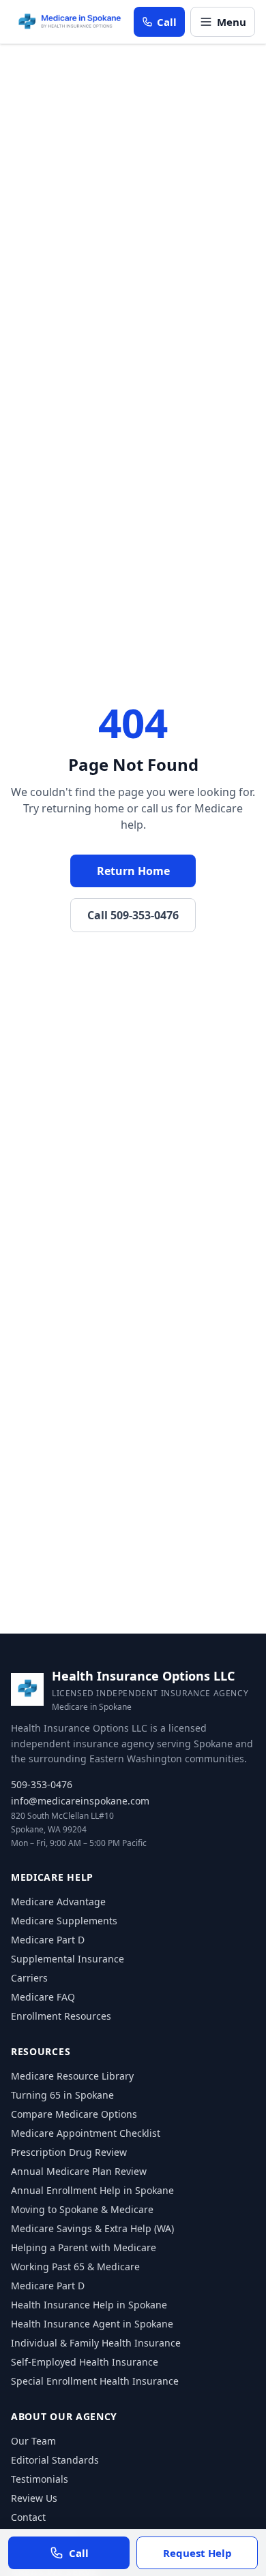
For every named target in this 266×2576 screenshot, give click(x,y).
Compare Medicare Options (74, 2114)
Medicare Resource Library (72, 2076)
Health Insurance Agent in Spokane (92, 2324)
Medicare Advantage (58, 1902)
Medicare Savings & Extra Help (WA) (92, 2228)
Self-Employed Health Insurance (85, 2362)
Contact (28, 2517)
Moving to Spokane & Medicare (82, 2209)
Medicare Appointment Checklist (86, 2133)
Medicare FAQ (43, 1997)
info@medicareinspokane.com (80, 1801)
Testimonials (40, 2479)
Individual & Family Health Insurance (96, 2343)
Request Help (197, 2553)
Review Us (34, 2498)
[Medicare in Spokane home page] (70, 22)
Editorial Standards (55, 2460)
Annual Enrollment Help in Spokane (92, 2190)
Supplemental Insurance (68, 1959)
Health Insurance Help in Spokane (89, 2305)
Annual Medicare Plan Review (79, 2171)
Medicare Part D (48, 1940)
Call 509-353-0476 (133, 915)
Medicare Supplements (64, 1921)
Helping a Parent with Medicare (84, 2247)
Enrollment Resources (61, 2016)
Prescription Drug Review (69, 2152)
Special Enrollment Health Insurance (95, 2381)
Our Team (33, 2441)
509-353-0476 (42, 1784)
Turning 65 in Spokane (62, 2095)
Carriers (29, 1978)
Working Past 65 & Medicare (75, 2267)
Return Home (133, 871)
